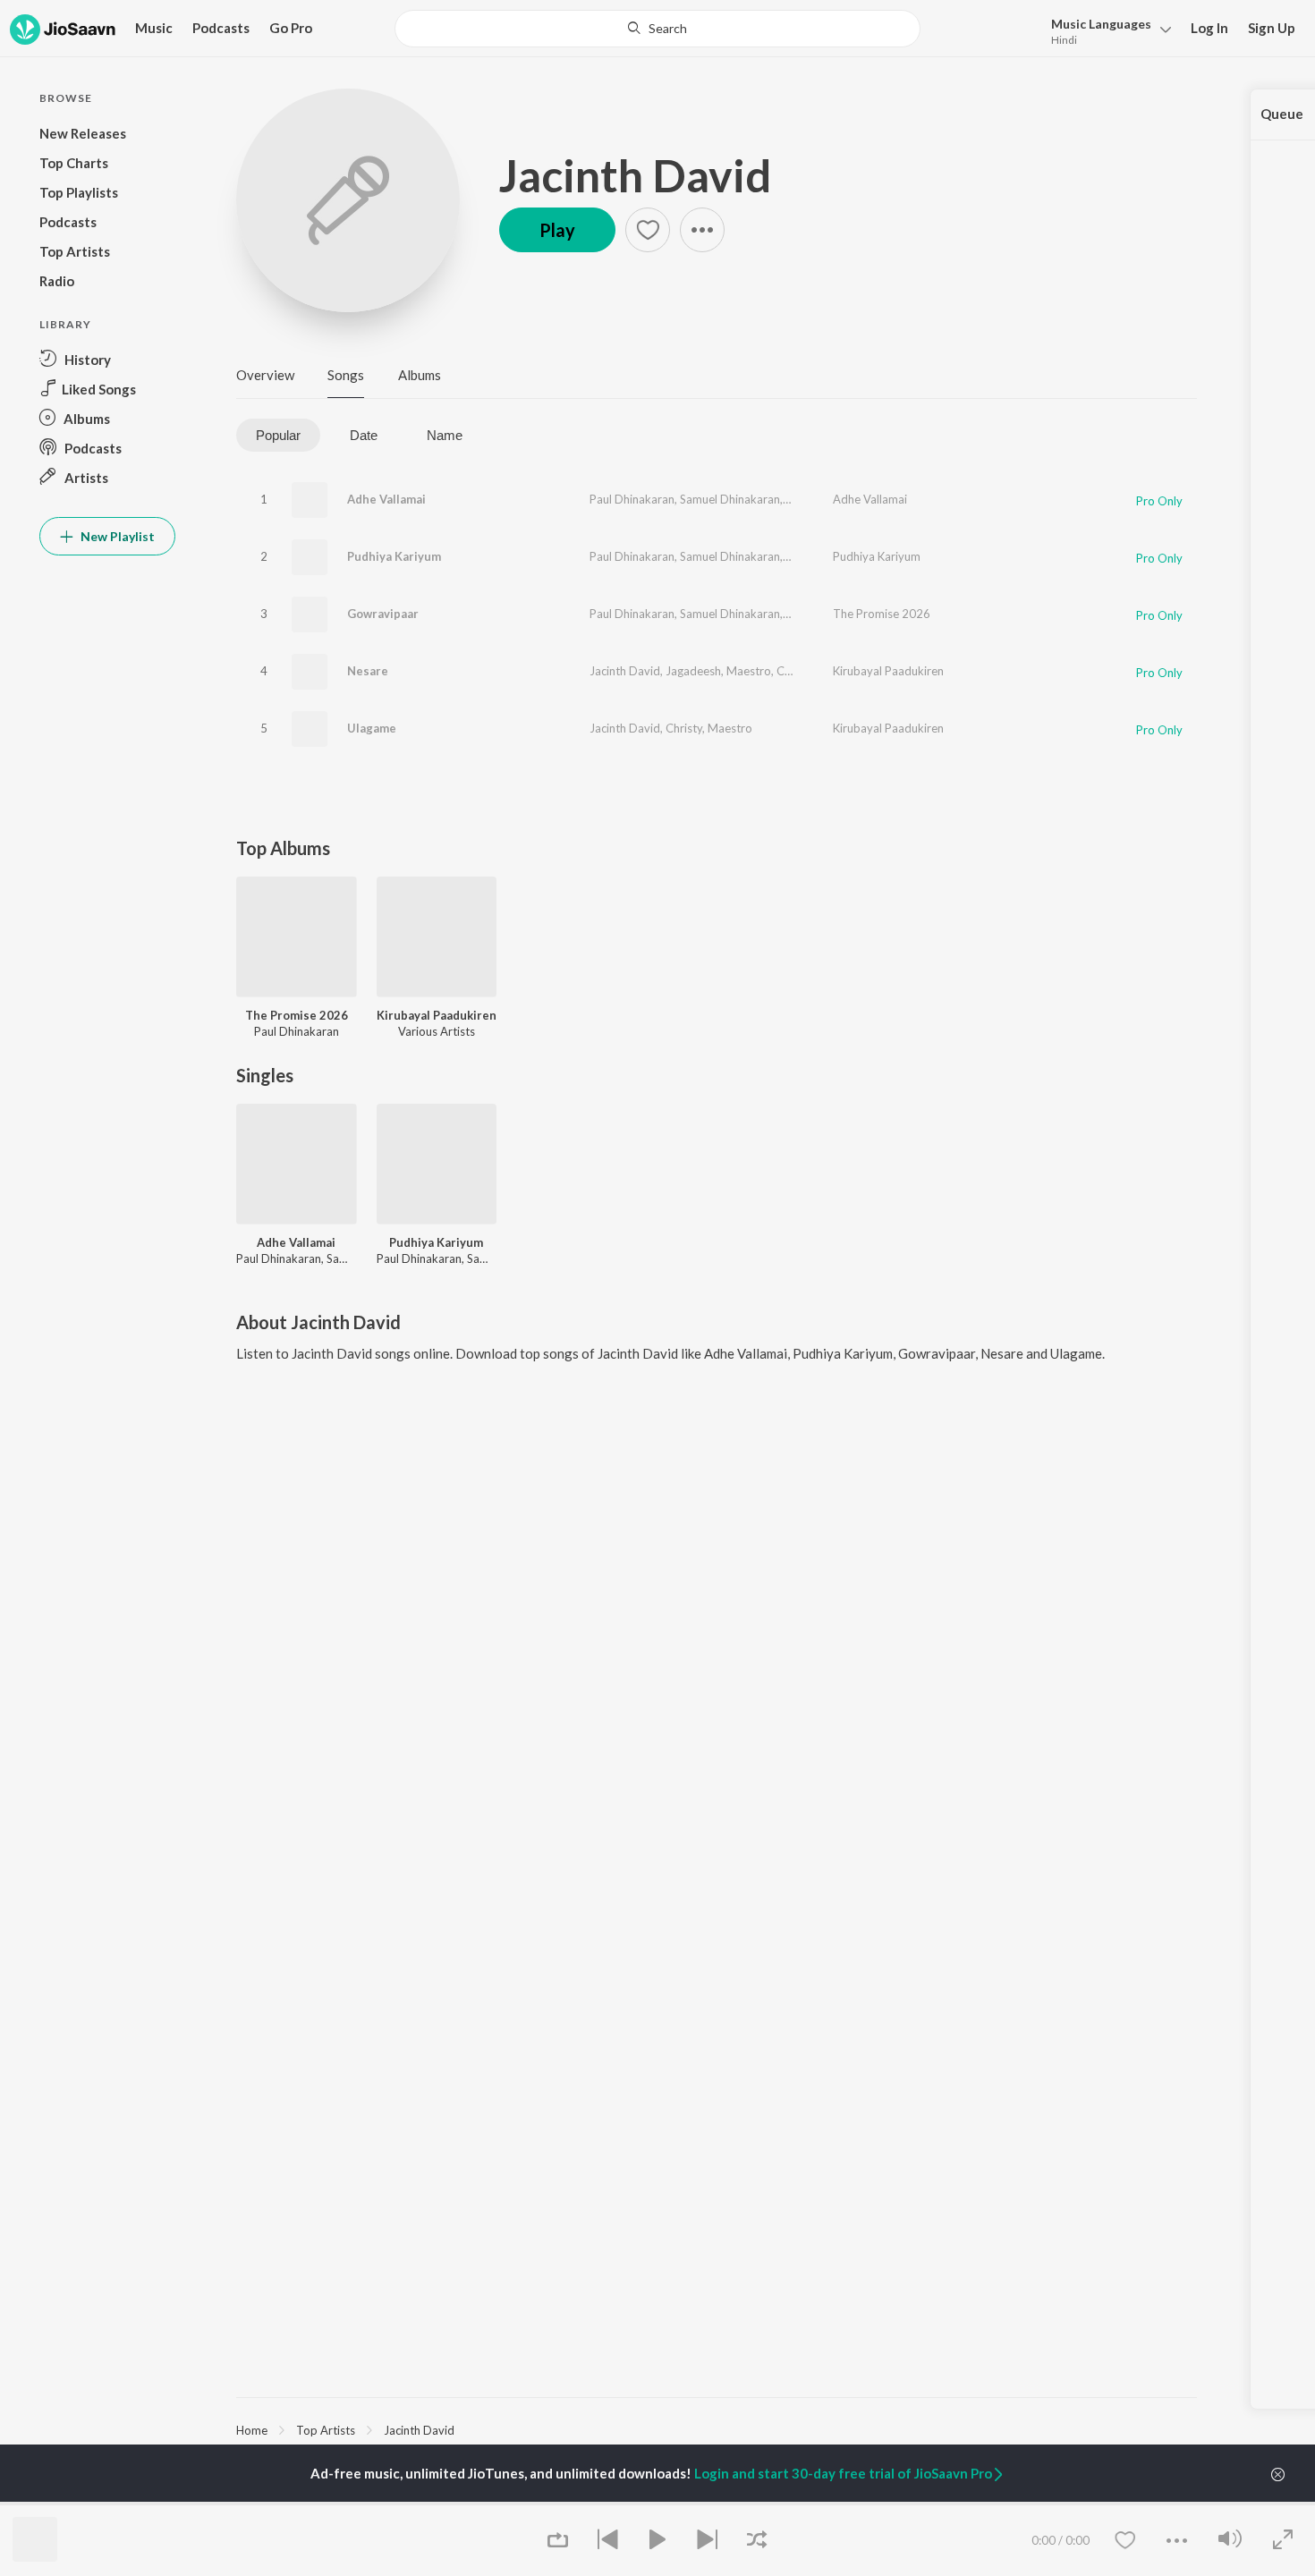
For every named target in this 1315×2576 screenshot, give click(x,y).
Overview (265, 375)
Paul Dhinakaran (632, 499)
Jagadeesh (693, 671)
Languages (1101, 24)
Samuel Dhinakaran (730, 499)
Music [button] (154, 28)
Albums (420, 375)
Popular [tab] (278, 435)
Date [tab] (364, 435)
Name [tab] (445, 435)
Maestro (749, 671)
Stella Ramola (821, 499)
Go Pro (291, 28)
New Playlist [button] (116, 536)
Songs (346, 375)
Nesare (368, 671)
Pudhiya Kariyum (394, 556)
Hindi (1064, 40)
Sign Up (1272, 28)
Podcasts (221, 28)
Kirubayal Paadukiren (888, 671)
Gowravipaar (383, 614)
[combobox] (657, 29)
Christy (795, 671)
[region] (717, 2429)
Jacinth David (635, 175)
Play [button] (557, 230)
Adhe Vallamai (386, 499)
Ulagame (372, 728)
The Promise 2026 (882, 614)
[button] (1106, 30)
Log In (1209, 28)
